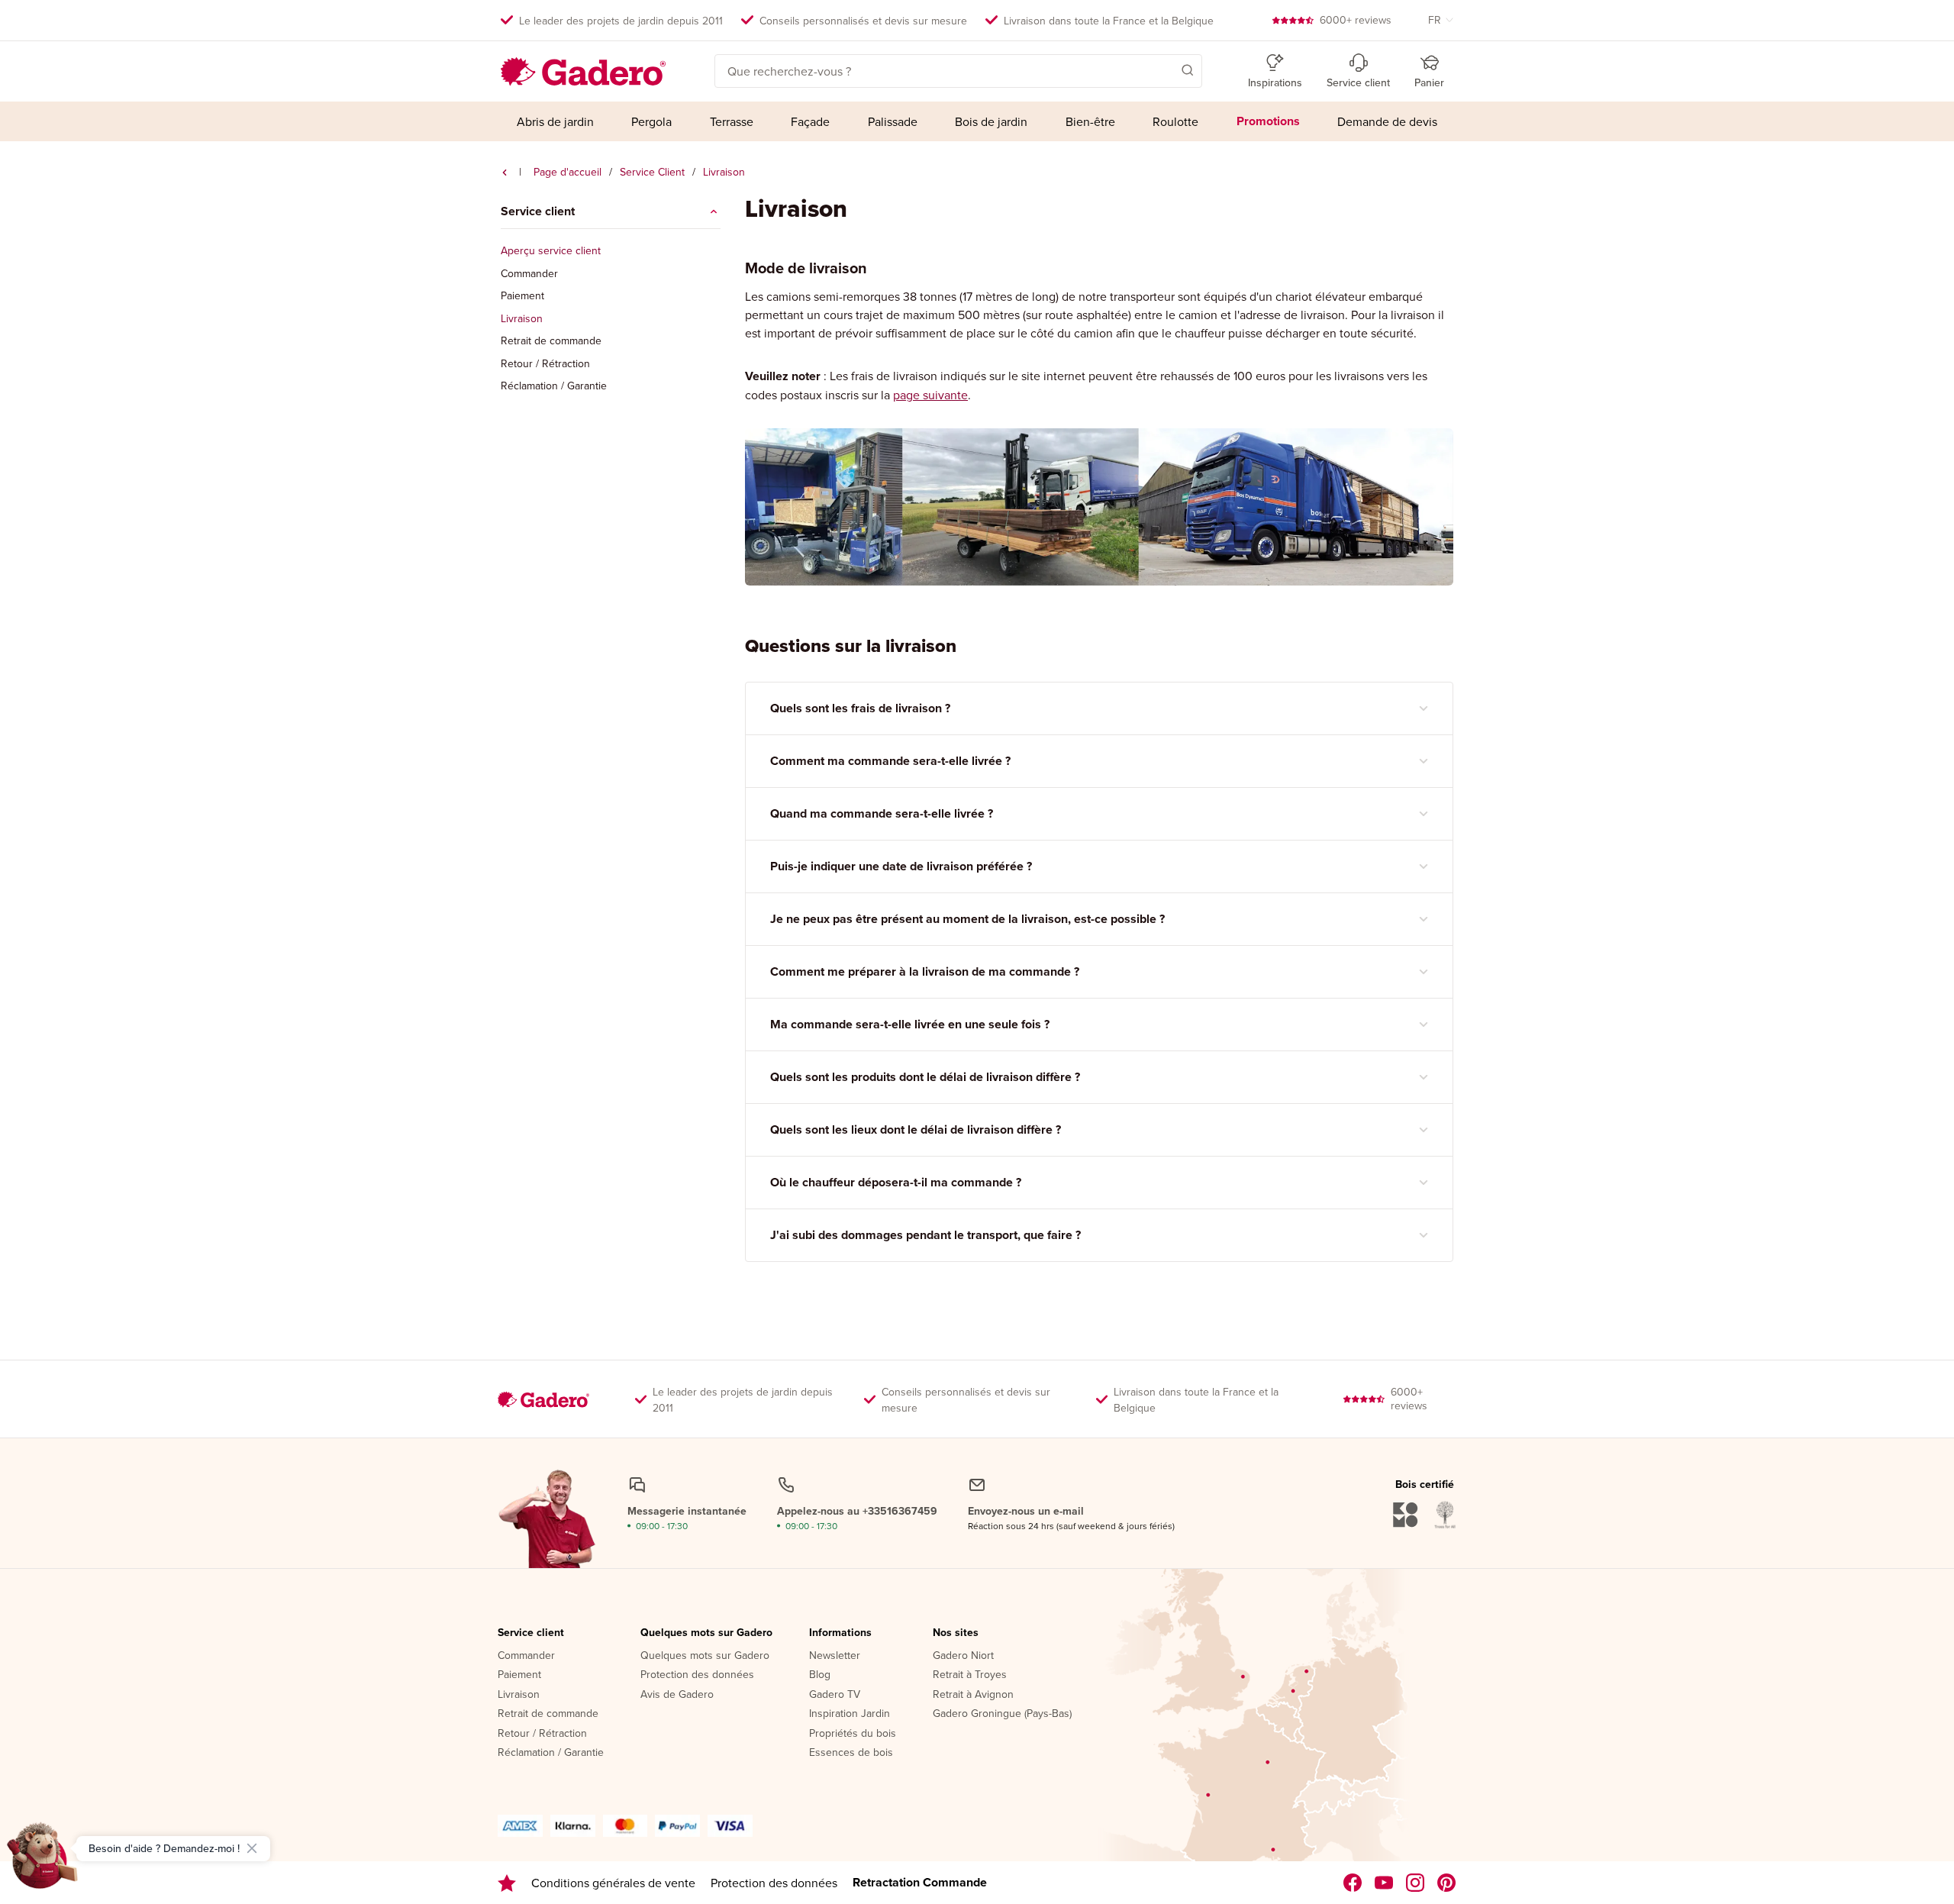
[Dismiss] (252, 1848)
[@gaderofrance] (1384, 1883)
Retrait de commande (551, 341)
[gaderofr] (1416, 1883)
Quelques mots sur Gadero (706, 1633)
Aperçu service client (551, 251)
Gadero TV (835, 1695)
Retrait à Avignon (973, 1695)
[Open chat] (43, 1861)
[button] (1166, 69)
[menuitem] (555, 121)
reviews (1356, 20)
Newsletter (835, 1656)
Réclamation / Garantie (554, 386)
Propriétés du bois (853, 1734)
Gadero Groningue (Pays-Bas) (1002, 1714)
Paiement (522, 296)
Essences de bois (851, 1753)
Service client (531, 1633)
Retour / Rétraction (545, 364)
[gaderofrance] (1353, 1883)
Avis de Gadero (677, 1695)
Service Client (652, 172)
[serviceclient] (505, 173)
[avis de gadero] (507, 1883)
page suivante (930, 395)
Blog (820, 1675)
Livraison (522, 319)
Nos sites (956, 1633)
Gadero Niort (963, 1656)
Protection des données (697, 1675)
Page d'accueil (567, 172)
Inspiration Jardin (850, 1714)
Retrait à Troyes (970, 1675)
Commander (529, 274)
